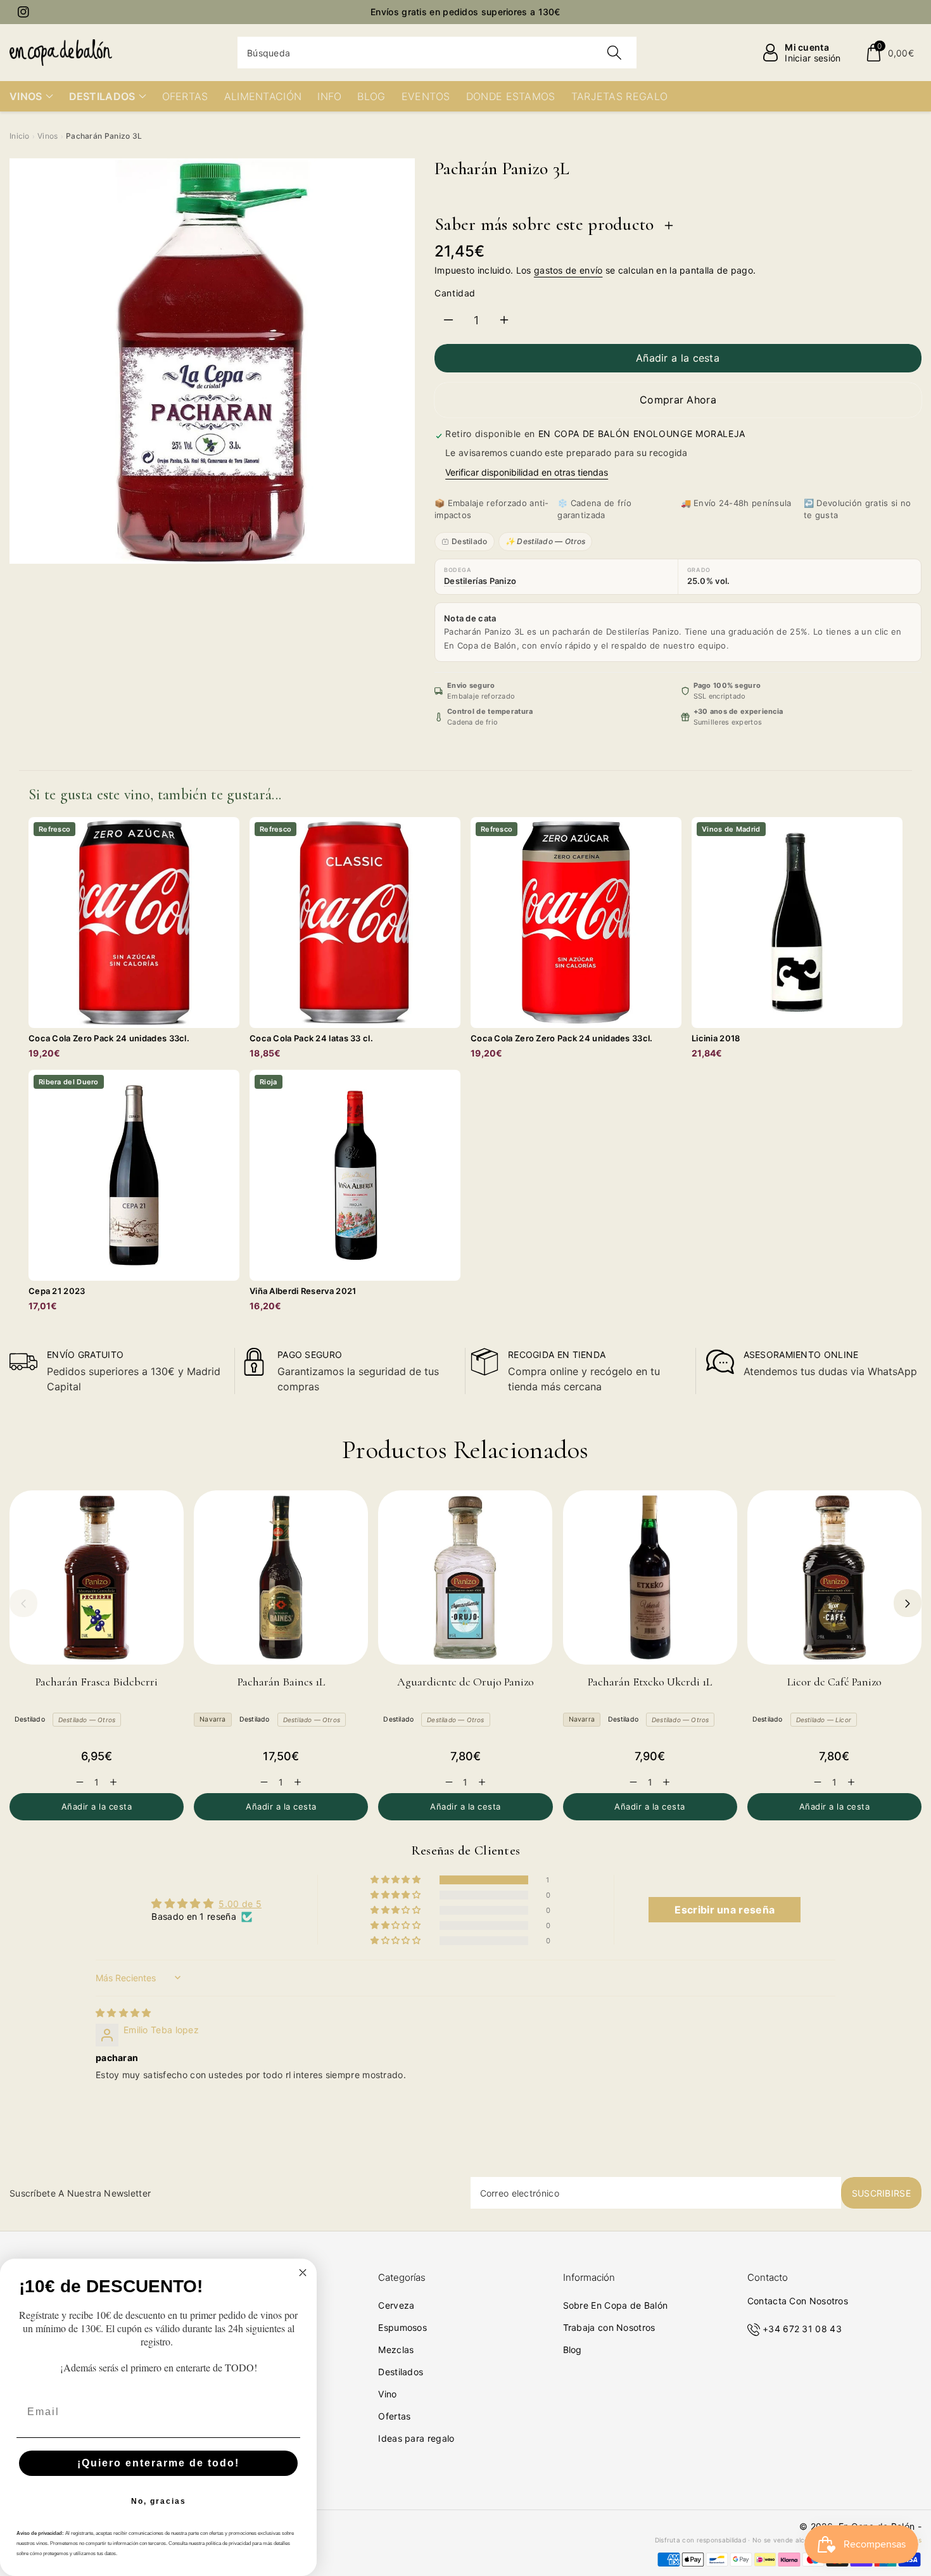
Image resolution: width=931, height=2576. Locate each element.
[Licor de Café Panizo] (834, 1577)
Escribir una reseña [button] (725, 1910)
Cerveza (396, 2305)
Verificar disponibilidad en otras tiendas (527, 472)
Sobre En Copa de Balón (616, 2305)
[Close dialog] (303, 2273)
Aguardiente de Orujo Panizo (465, 1682)
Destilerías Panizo (480, 581)
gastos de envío (568, 270)
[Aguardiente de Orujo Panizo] (465, 1577)
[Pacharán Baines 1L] (281, 1577)
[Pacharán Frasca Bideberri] (97, 1577)
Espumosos (402, 2327)
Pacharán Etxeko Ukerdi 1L (650, 1682)
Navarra (212, 1719)
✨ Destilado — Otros (546, 541)
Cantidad (455, 293)
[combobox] (437, 53)
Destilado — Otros (87, 1720)
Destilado (470, 541)
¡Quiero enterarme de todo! (158, 2463)
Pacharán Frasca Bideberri (97, 1682)
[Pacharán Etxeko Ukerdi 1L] (650, 1577)
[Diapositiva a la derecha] (908, 1603)
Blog (573, 2350)
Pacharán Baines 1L (281, 1682)
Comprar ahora (678, 400)
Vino (387, 2394)
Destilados (401, 2372)
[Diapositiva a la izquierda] (23, 1603)
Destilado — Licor (824, 1720)
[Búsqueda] (614, 53)
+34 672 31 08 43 (802, 2329)
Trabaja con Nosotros (609, 2327)
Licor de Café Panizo (834, 1682)
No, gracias (159, 2501)
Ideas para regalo (416, 2438)
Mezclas (396, 2350)
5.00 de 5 (240, 1904)
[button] (890, 53)
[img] (123, 2013)
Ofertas (394, 2416)
